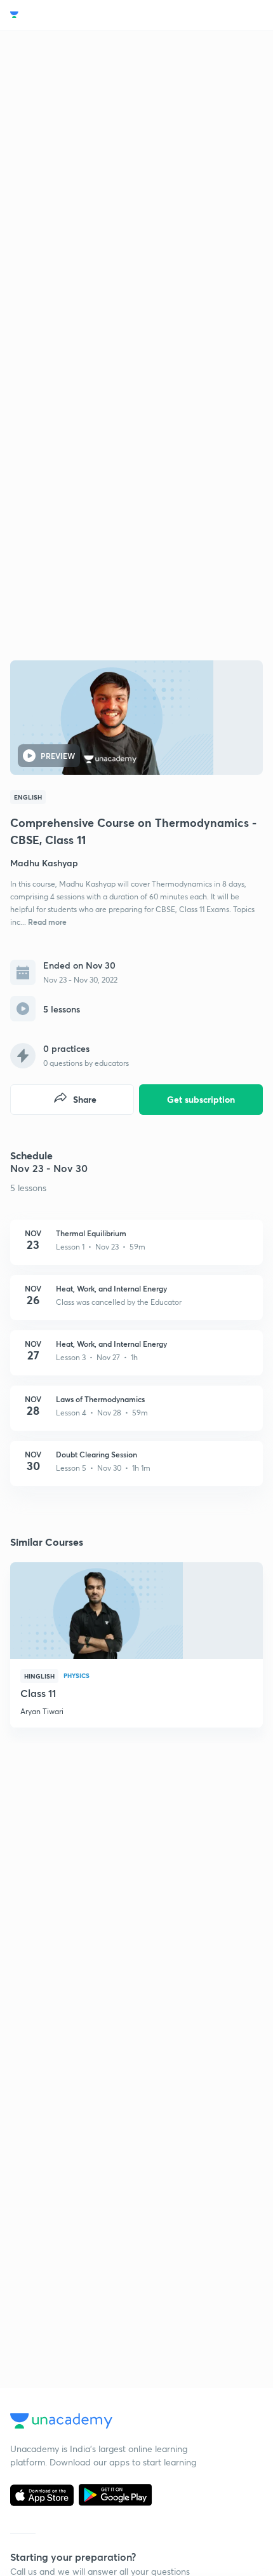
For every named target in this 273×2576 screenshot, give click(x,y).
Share (85, 1099)
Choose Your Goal (66, 15)
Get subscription (201, 1099)
